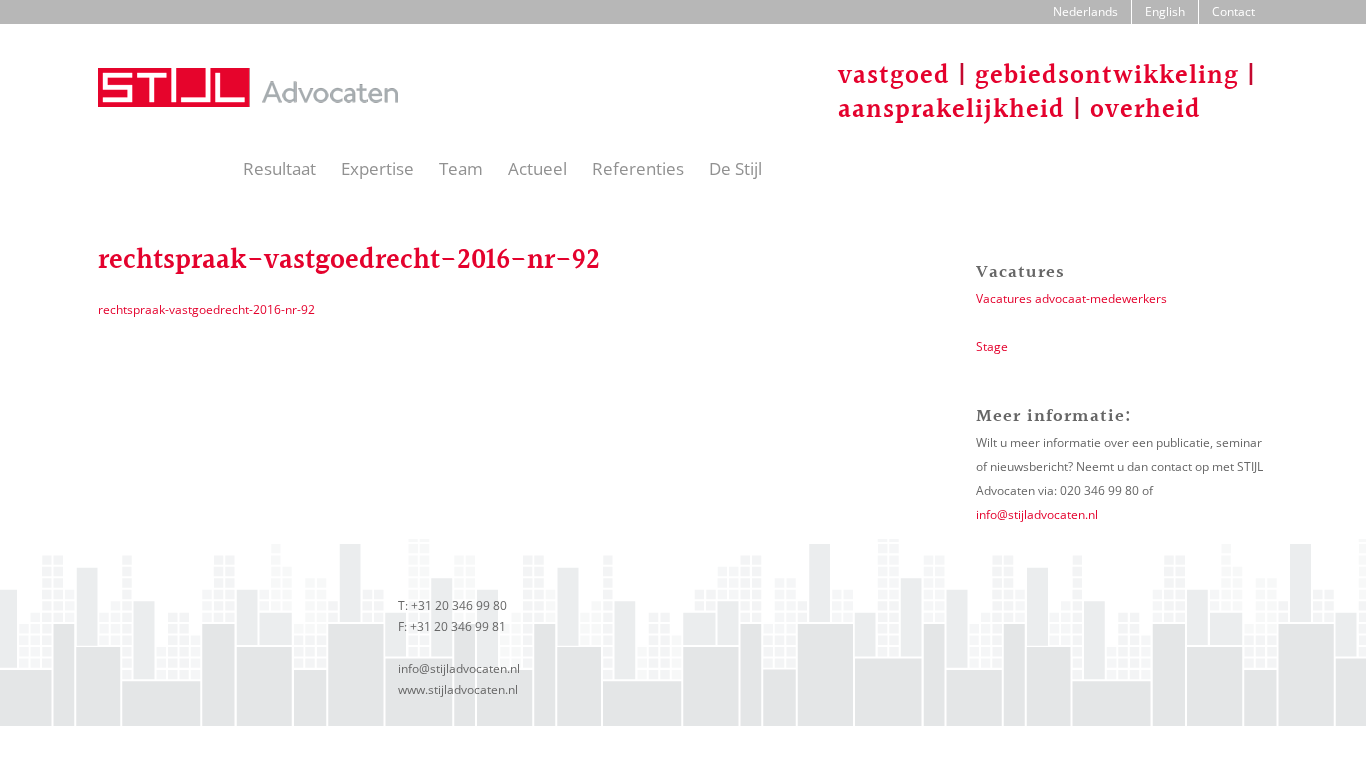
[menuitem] (1085, 12)
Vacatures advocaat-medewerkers (1071, 298)
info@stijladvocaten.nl (1037, 514)
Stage (992, 346)
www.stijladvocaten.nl (458, 689)
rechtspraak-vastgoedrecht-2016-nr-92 (206, 309)
